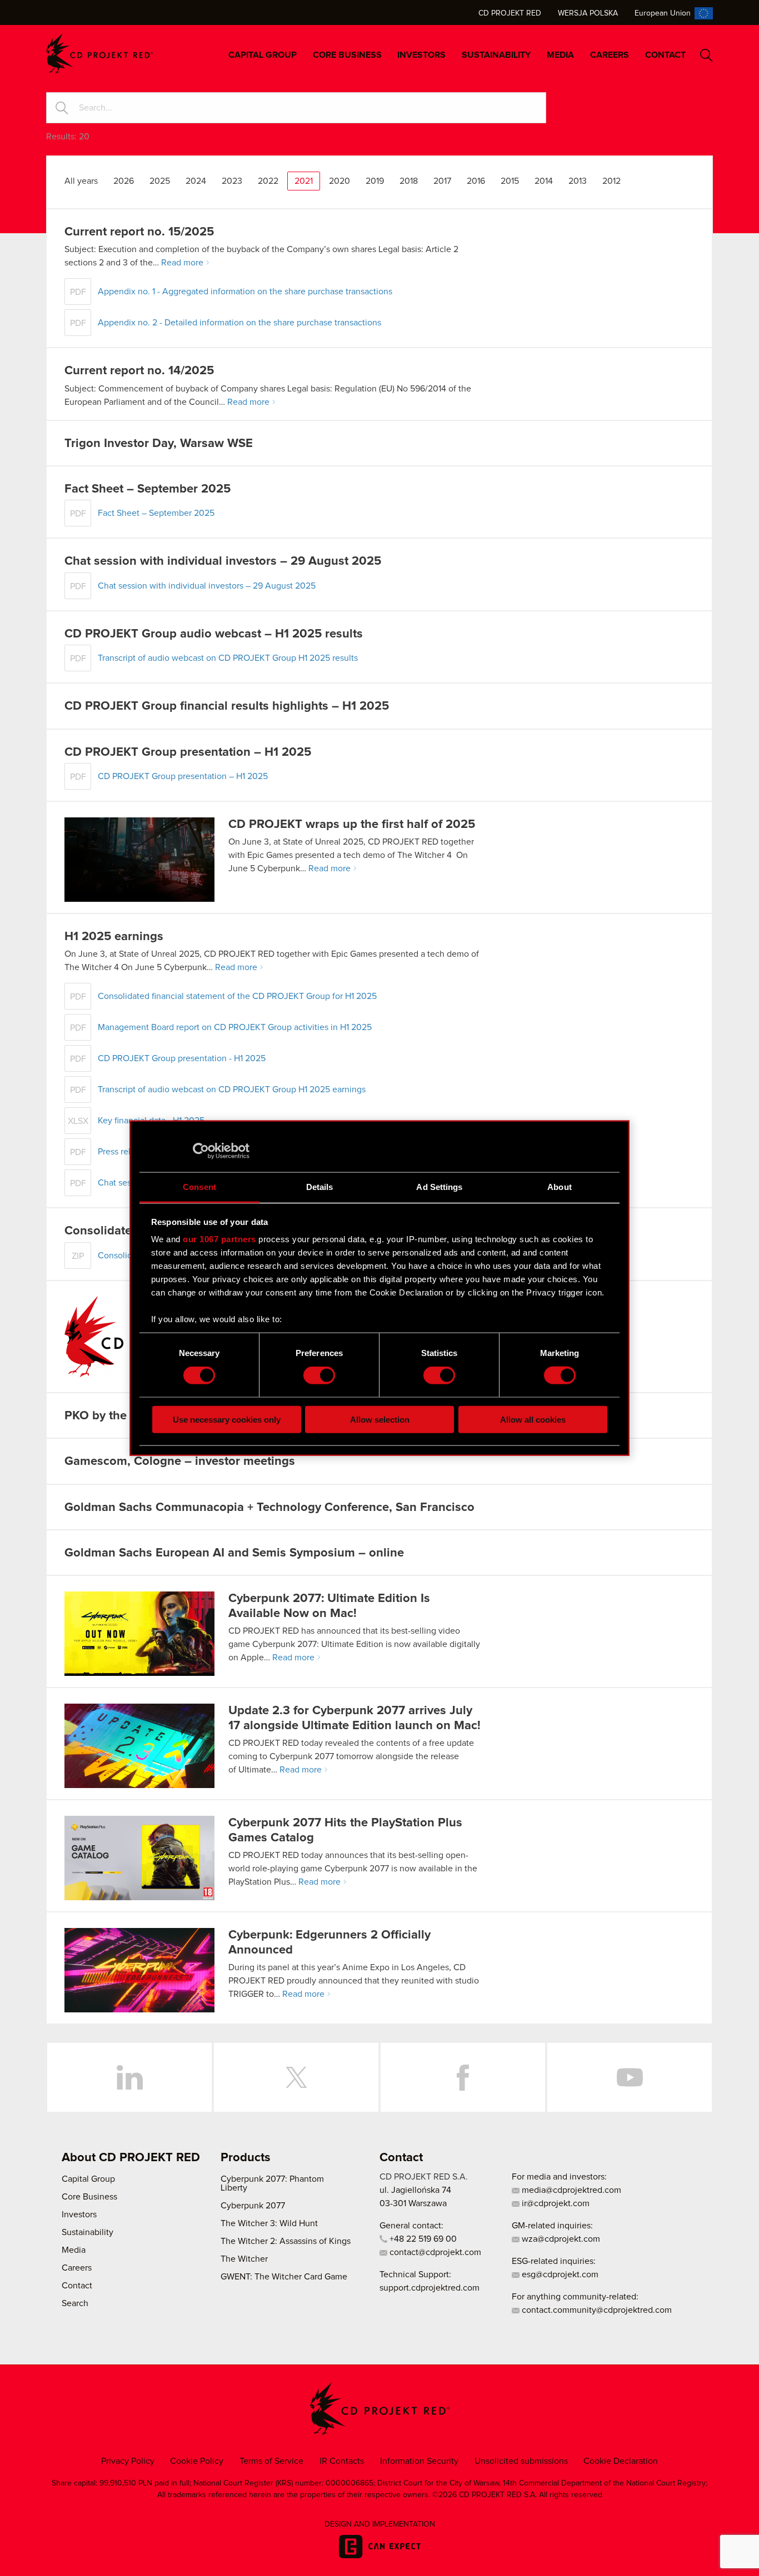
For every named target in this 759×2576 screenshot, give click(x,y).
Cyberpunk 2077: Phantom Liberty (272, 2183)
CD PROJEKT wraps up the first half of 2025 (352, 825)
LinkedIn (129, 2077)
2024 (196, 181)
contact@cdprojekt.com (434, 2252)
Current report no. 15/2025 (139, 232)
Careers (610, 55)
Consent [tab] (199, 1186)
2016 (476, 181)
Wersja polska (588, 13)
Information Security (419, 2461)
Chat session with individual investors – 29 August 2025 (223, 561)
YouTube (630, 2077)
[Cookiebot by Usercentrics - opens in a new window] (201, 1151)
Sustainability (496, 55)
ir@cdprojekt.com (555, 2203)
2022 (268, 181)
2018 (409, 181)
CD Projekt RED (510, 13)
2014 (544, 181)
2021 (304, 181)
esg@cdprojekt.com (559, 2274)
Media (560, 55)
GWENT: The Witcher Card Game (284, 2277)
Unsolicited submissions (521, 2461)
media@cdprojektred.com (570, 2190)
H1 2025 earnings (114, 937)
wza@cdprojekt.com (560, 2239)
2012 (611, 181)
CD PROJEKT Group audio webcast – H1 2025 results (214, 634)
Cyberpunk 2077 (253, 2206)
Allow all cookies (533, 1419)
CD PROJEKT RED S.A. (424, 2177)
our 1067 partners (219, 1239)
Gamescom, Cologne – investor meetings (180, 1462)
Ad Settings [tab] (439, 1186)
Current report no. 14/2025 (139, 371)
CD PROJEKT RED (99, 54)
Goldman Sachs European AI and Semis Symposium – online (234, 1553)
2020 (339, 181)
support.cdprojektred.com (430, 2288)
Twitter (296, 2077)
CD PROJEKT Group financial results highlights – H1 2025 (227, 706)
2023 (232, 181)
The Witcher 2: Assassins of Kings (286, 2241)
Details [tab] (320, 1186)
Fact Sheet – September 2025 (148, 489)
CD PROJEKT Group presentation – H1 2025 (188, 752)
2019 (375, 181)
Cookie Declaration (621, 2461)
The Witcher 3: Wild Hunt (269, 2223)
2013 (578, 181)
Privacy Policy (128, 2461)
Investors (421, 55)
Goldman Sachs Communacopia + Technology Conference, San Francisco (269, 1508)
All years (81, 181)
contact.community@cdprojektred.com (596, 2310)
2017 (442, 181)
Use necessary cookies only (227, 1419)
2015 (510, 181)
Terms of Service (271, 2461)
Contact (665, 55)
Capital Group (263, 55)
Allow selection (380, 1419)
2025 (160, 181)
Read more (182, 263)
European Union (663, 13)
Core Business (347, 55)
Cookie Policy (197, 2461)
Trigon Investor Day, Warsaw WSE (159, 444)
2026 (124, 181)
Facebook (463, 2077)
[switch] (319, 1375)
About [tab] (560, 1186)
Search (706, 55)
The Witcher (244, 2259)
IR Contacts (342, 2461)
